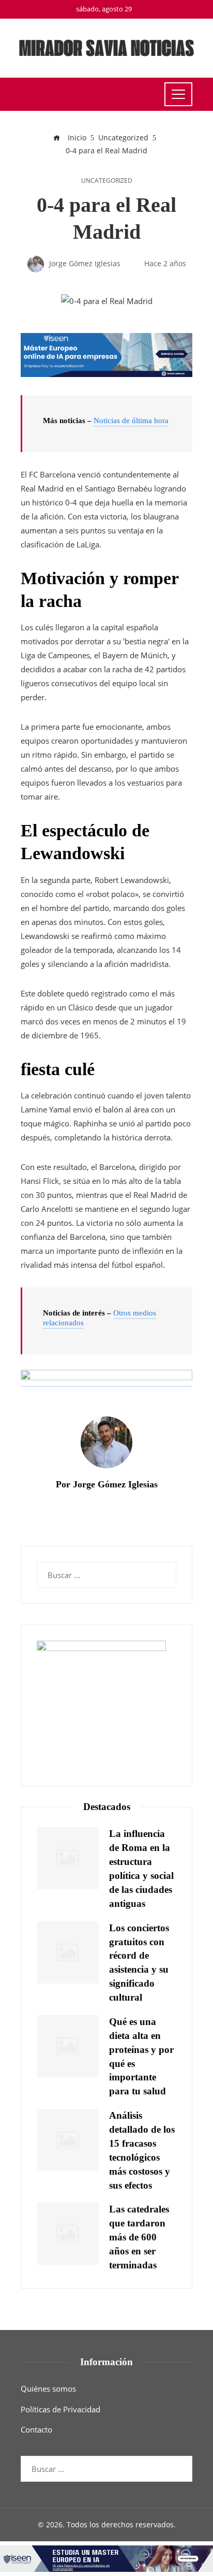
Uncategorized (107, 181)
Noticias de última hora (131, 421)
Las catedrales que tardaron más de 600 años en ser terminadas (139, 2237)
